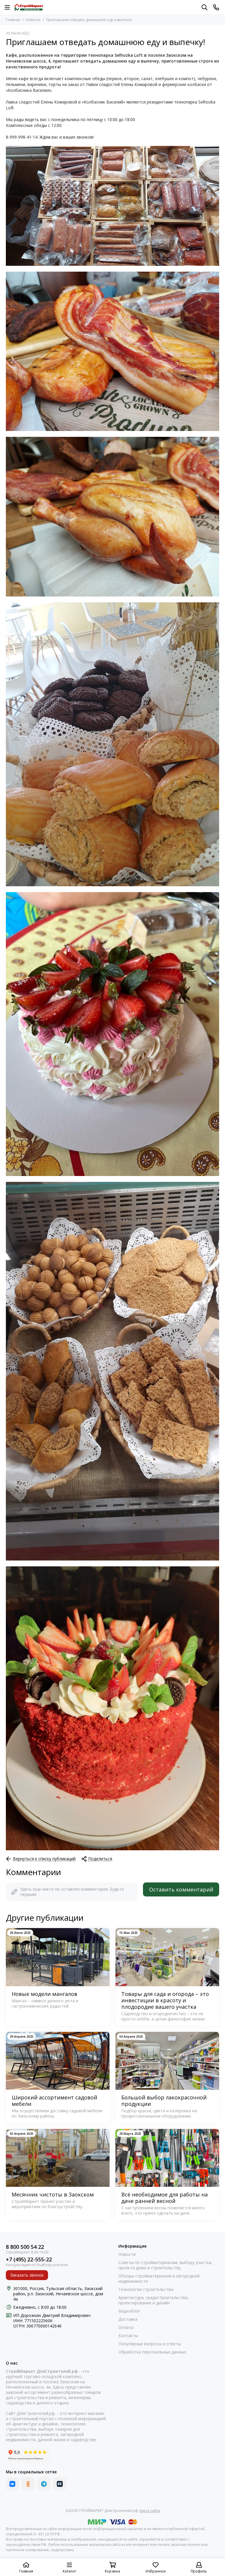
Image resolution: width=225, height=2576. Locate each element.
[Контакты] (216, 7)
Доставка (128, 2319)
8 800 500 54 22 (25, 2247)
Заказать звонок (27, 2275)
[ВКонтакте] (12, 2484)
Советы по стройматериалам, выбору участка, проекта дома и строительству (165, 2265)
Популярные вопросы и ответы (150, 2344)
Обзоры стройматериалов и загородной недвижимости (159, 2279)
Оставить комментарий (181, 1889)
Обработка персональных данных (152, 2352)
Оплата (126, 2327)
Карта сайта (150, 2511)
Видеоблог (129, 2311)
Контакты (128, 2336)
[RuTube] (60, 2484)
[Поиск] (204, 7)
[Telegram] (44, 2484)
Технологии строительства (146, 2289)
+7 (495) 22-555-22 (29, 2259)
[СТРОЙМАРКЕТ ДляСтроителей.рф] (29, 7)
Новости (33, 20)
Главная (13, 20)
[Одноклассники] (28, 2484)
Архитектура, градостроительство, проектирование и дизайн (154, 2300)
